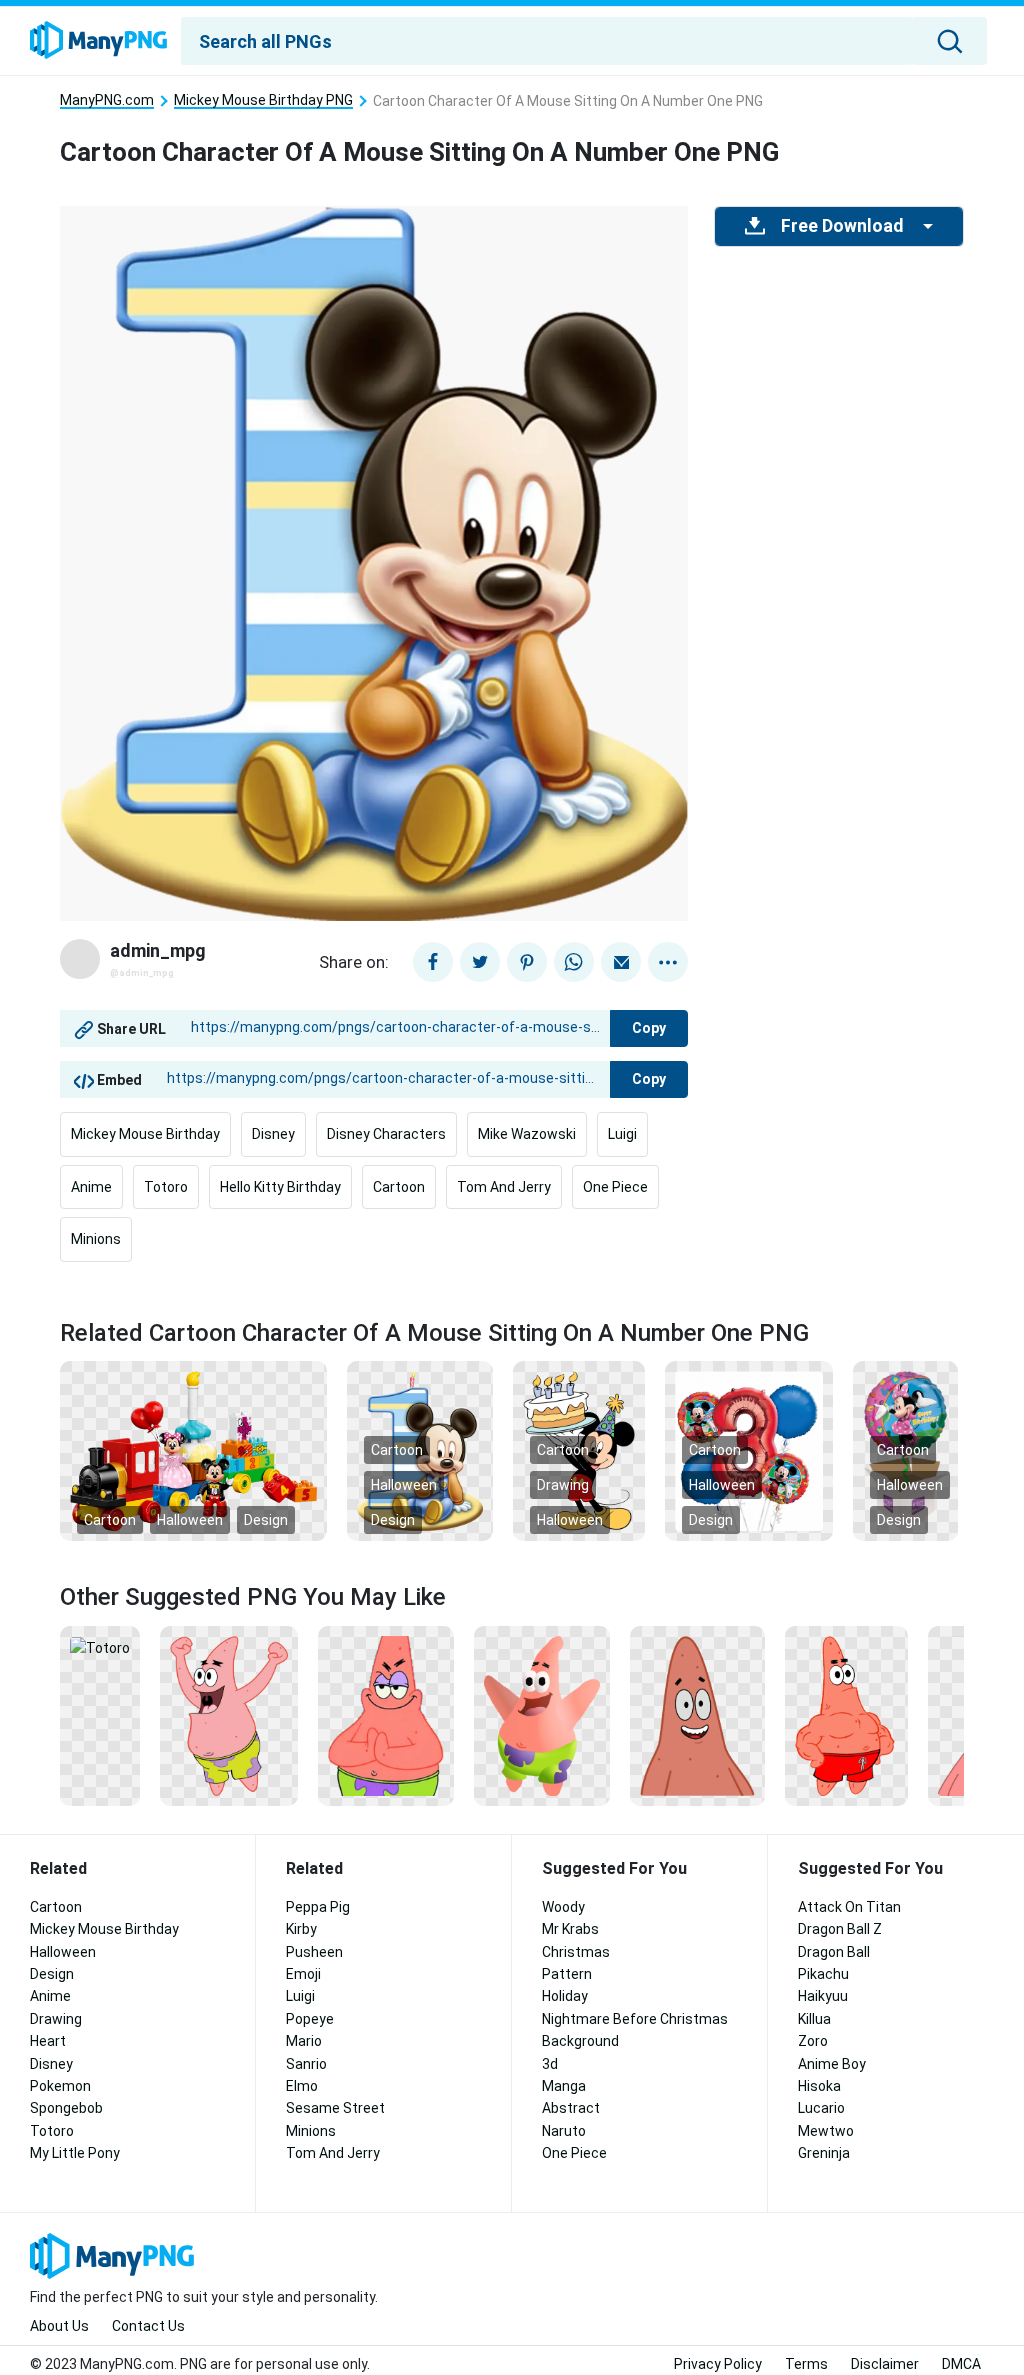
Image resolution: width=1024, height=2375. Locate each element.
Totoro (166, 1187)
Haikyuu (823, 1996)
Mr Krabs (570, 1929)
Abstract (571, 2108)
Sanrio (306, 2064)
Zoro (813, 2041)
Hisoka (819, 2086)
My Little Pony (75, 2153)
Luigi (622, 1134)
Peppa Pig (318, 1907)
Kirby (301, 1929)
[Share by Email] (621, 962)
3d (550, 2064)
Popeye (310, 2019)
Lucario (821, 2108)
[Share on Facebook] (433, 962)
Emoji (303, 1974)
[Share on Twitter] (480, 962)
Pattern (567, 1974)
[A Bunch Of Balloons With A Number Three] (749, 1450)
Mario (304, 2041)
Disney (273, 1134)
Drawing (563, 1485)
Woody (563, 1907)
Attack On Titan (849, 1907)
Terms (806, 2364)
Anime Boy (832, 2064)
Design (266, 1520)
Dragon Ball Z (840, 1929)
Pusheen (314, 1952)
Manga (564, 2086)
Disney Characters (386, 1134)
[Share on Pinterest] (527, 962)
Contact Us (148, 2326)
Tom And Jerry (504, 1187)
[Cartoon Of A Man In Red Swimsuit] (846, 1715)
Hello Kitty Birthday (280, 1187)
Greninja (824, 2153)
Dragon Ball (834, 1952)
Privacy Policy (718, 2364)
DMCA (961, 2364)
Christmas (576, 1952)
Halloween (190, 1520)
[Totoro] (100, 1647)
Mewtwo (826, 2131)
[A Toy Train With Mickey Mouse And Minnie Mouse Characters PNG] (193, 1450)
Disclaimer (885, 2364)
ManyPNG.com (107, 100)
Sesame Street (335, 2108)
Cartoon (399, 1187)
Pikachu (823, 1974)
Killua (814, 2019)
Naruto (564, 2131)
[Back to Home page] (98, 41)
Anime (91, 1187)
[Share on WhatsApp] (574, 962)
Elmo (302, 2086)
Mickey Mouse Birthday (145, 1134)
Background (580, 2041)
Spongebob (66, 2108)
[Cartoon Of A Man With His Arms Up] (229, 1715)
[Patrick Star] (697, 1715)
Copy (649, 1028)
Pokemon (60, 2086)
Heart (48, 2041)
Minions (96, 1239)
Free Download (842, 226)
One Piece (615, 1187)
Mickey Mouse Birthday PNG (263, 100)
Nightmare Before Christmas (635, 2019)
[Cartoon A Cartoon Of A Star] (386, 1715)
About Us (59, 2326)
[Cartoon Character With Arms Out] (542, 1715)
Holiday (565, 1996)
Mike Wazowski (527, 1134)
